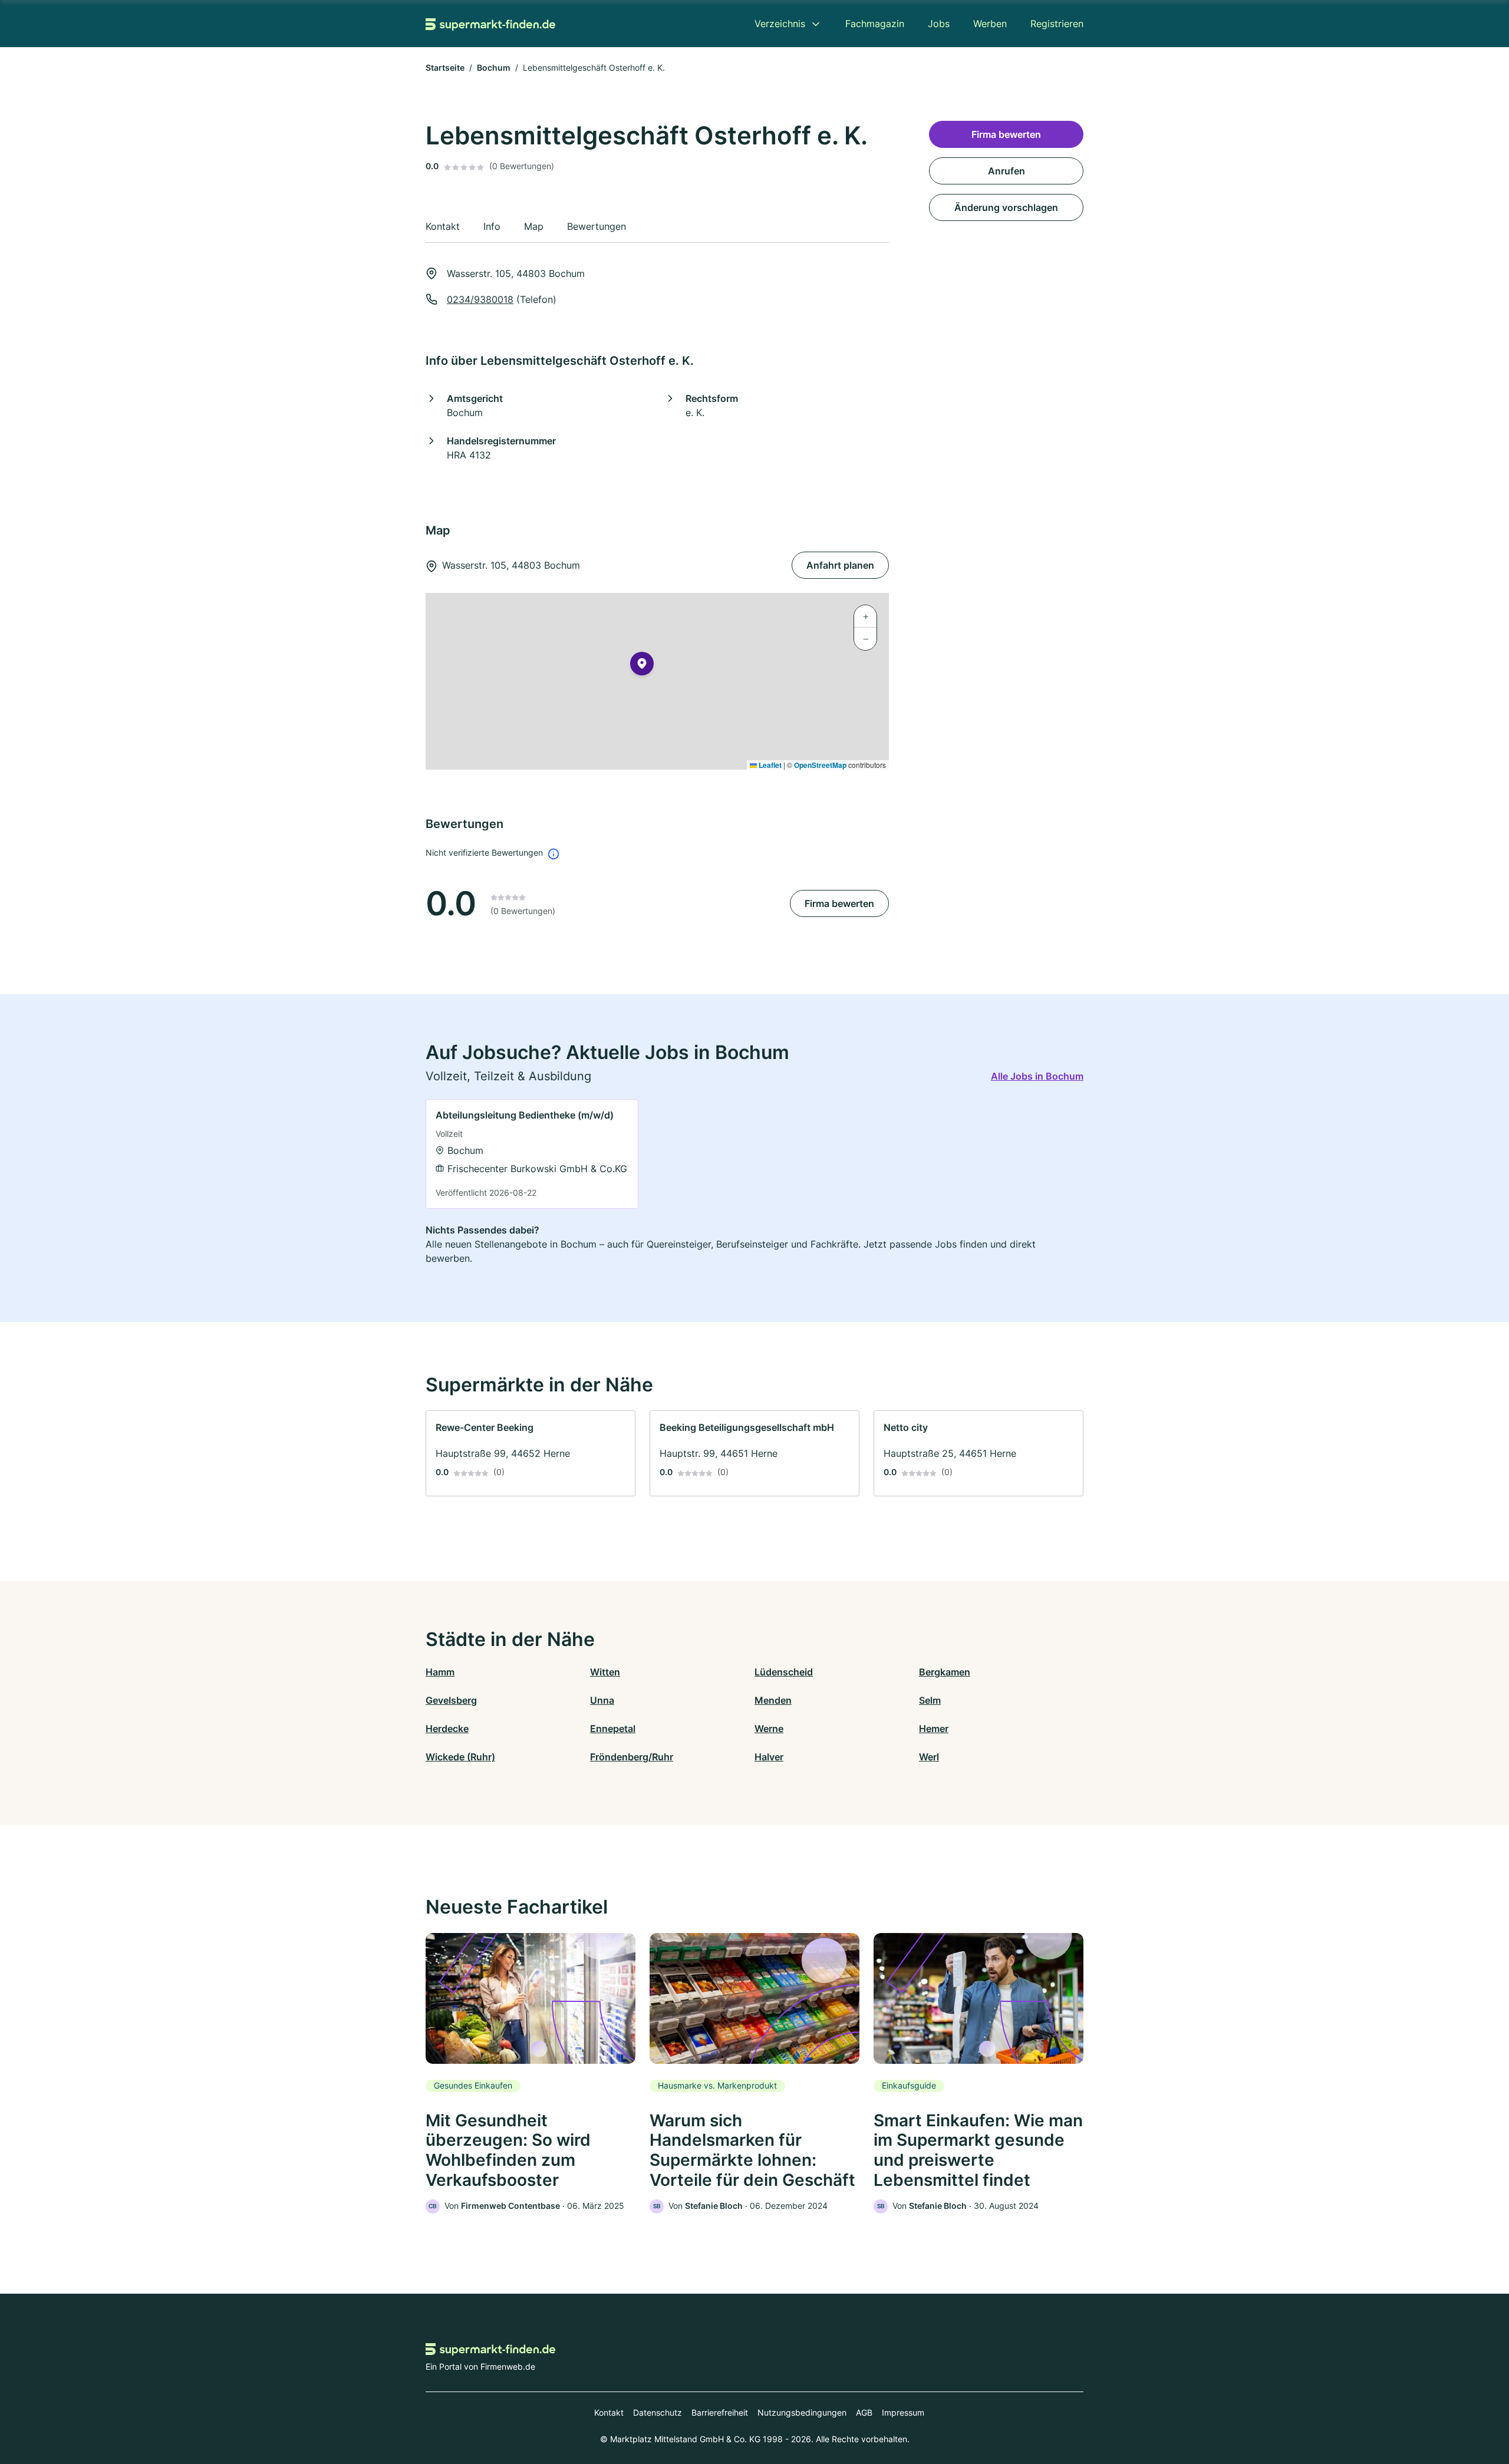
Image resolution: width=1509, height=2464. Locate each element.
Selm (930, 1700)
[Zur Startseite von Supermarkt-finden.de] (490, 24)
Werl (929, 1757)
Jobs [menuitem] (939, 24)
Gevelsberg (451, 1700)
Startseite (445, 67)
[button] (642, 666)
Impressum (903, 2412)
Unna (602, 1700)
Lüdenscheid (784, 1672)
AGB (864, 2412)
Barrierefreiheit (720, 2412)
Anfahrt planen (840, 565)
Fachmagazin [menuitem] (875, 24)
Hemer (934, 1729)
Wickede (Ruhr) (460, 1757)
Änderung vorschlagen (1006, 207)
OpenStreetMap (820, 765)
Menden (773, 1700)
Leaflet (769, 765)
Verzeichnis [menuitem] (780, 24)
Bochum (494, 67)
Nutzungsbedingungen (802, 2412)
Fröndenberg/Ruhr (632, 1757)
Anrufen (1006, 171)
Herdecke (447, 1729)
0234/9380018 (480, 299)
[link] (532, 1154)
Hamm (440, 1672)
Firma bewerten (839, 903)
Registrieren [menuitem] (1057, 24)
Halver (769, 1757)
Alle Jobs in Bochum (1037, 1076)
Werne (769, 1729)
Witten (605, 1672)
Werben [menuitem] (990, 24)
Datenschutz (658, 2412)
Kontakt (609, 2412)
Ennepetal (613, 1729)
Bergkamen (945, 1672)
